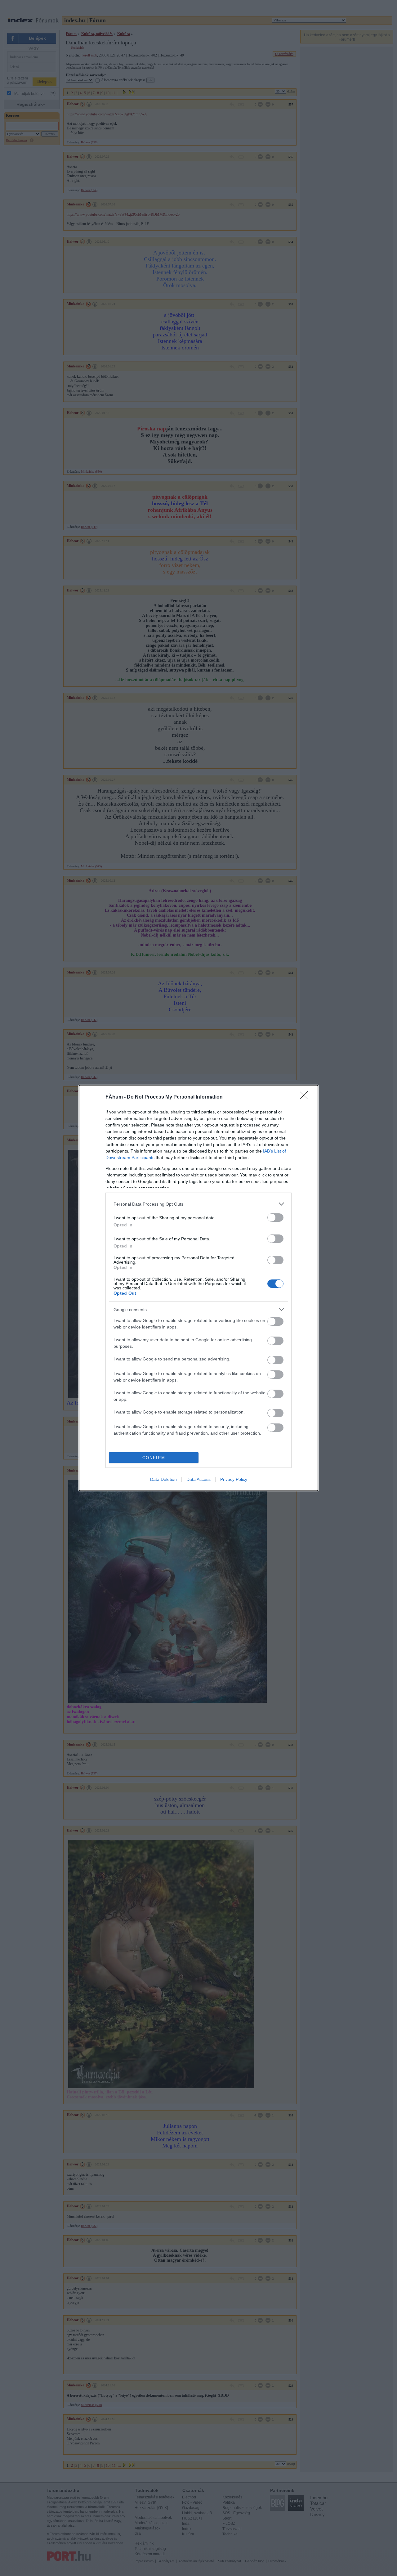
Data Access (198, 1479)
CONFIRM (154, 1458)
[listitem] (198, 1204)
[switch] (275, 1218)
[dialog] (198, 1288)
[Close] (306, 1097)
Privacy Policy (234, 1479)
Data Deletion (163, 1479)
